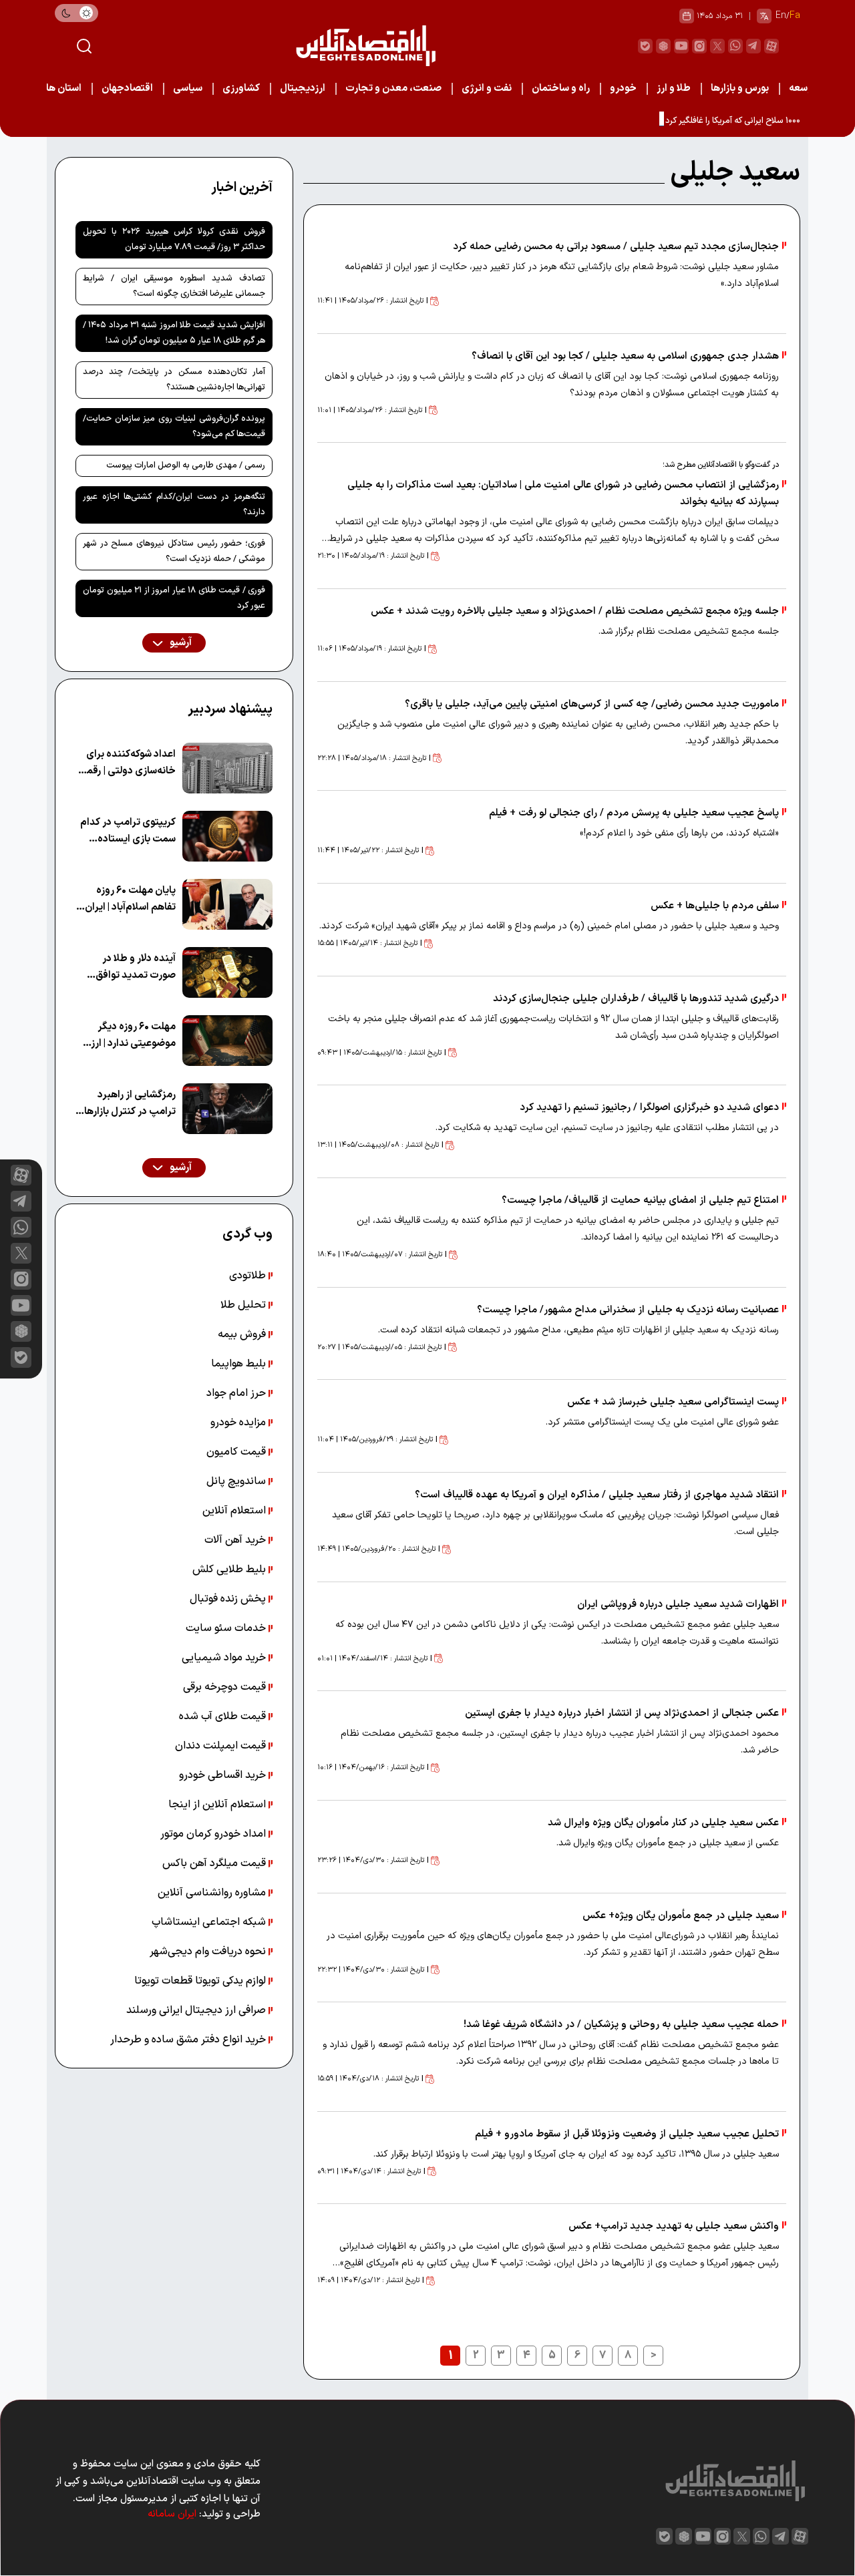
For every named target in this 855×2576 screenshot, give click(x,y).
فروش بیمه (243, 1334)
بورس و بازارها (740, 88)
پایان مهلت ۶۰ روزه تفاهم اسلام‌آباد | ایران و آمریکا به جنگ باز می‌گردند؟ (127, 899)
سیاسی (188, 88)
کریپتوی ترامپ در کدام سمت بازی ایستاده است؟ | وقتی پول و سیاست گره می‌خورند (128, 831)
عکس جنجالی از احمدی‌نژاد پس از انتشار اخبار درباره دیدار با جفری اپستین (622, 1713)
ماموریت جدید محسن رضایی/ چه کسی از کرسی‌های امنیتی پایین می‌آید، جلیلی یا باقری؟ (592, 704)
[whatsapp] (735, 46)
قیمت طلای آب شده (224, 1716)
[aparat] (772, 46)
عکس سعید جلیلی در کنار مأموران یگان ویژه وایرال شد (663, 1823)
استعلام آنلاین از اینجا (218, 1805)
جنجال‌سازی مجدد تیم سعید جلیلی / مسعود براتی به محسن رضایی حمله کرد (616, 247)
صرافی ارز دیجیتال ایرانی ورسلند (197, 2010)
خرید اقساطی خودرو (224, 1775)
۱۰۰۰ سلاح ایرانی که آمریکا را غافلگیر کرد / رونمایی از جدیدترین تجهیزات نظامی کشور (654, 121)
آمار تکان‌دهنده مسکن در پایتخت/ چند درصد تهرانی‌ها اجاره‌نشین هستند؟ (174, 380)
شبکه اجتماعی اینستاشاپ (210, 1922)
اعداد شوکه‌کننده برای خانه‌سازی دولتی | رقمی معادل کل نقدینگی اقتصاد (127, 763)
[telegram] (753, 46)
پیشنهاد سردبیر (230, 709)
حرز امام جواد (237, 1393)
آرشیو (180, 643)
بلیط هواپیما (240, 1364)
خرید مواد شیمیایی (225, 1658)
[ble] (645, 46)
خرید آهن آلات (236, 1540)
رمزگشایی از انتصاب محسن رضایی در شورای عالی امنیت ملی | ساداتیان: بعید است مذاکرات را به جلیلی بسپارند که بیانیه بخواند (563, 494)
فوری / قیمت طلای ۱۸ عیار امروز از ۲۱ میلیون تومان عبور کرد (174, 598)
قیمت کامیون (237, 1452)
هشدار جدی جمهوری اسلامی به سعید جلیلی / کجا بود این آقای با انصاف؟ (625, 356)
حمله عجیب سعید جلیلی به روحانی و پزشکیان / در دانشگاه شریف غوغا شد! (621, 2025)
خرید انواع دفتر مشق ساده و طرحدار (189, 2040)
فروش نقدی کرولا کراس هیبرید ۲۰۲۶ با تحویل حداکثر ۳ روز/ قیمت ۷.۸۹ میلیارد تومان (174, 239)
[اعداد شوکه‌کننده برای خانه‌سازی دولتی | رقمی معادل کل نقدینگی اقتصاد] (227, 768)
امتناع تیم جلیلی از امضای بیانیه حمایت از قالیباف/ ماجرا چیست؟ (640, 1201)
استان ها (64, 88)
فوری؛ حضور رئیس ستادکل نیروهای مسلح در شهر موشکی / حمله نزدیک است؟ (174, 551)
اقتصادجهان (127, 88)
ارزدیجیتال (303, 88)
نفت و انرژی (487, 88)
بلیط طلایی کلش (230, 1570)
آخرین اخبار (242, 188)
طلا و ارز (674, 88)
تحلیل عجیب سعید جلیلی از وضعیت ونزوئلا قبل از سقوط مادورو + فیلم (627, 2134)
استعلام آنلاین (235, 1511)
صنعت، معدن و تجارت (393, 88)
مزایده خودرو (239, 1423)
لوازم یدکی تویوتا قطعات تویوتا (201, 1981)
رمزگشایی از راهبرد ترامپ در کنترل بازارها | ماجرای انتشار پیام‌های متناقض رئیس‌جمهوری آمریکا (128, 1104)
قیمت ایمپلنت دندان (222, 1746)
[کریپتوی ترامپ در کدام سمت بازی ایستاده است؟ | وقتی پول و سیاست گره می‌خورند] (227, 836)
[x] (21, 1253)
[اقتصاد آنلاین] (365, 46)
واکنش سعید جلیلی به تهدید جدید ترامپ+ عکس (674, 2226)
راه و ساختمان (561, 88)
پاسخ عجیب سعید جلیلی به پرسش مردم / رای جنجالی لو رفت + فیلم (634, 813)
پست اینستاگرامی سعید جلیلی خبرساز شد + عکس (673, 1402)
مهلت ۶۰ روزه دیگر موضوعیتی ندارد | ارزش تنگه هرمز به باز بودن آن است (126, 1036)
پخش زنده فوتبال (229, 1599)
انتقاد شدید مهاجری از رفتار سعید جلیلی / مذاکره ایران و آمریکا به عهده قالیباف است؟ (597, 1495)
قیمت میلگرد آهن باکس (215, 1863)
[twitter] (717, 46)
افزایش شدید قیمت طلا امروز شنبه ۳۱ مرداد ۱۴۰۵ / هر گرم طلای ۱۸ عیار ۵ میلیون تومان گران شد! (174, 333)
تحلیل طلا (244, 1305)
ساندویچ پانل (237, 1481)
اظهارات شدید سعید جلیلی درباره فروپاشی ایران (678, 1605)
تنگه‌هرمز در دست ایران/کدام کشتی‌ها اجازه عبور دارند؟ (174, 505)
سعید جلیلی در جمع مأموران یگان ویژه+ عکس (681, 1916)
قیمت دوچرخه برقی (226, 1687)
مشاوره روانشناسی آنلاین (213, 1893)
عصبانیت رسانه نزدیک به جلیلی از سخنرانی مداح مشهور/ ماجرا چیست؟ (628, 1310)
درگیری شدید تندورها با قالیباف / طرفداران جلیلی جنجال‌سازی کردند (636, 999)
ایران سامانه (172, 2514)
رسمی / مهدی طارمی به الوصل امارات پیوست (186, 466)
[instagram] (699, 46)
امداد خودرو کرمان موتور (214, 1834)
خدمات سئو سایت (227, 1628)
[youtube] (681, 46)
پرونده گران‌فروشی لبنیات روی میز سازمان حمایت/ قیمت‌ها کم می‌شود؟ (174, 426)
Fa (795, 16)
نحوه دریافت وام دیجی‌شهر (209, 1952)
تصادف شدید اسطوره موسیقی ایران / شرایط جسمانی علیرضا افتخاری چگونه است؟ (174, 286)
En (781, 16)
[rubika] (663, 46)
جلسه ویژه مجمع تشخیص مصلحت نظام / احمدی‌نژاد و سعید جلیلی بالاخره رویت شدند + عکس (575, 611)
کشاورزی (241, 88)
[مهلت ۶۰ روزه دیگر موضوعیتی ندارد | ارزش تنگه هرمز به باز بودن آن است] (227, 1041)
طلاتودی (249, 1276)
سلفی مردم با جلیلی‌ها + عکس (715, 906)
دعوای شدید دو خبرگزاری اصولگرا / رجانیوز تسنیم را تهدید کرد (649, 1108)
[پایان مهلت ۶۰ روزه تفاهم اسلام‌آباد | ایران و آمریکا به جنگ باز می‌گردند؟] (227, 904)
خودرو (623, 88)
